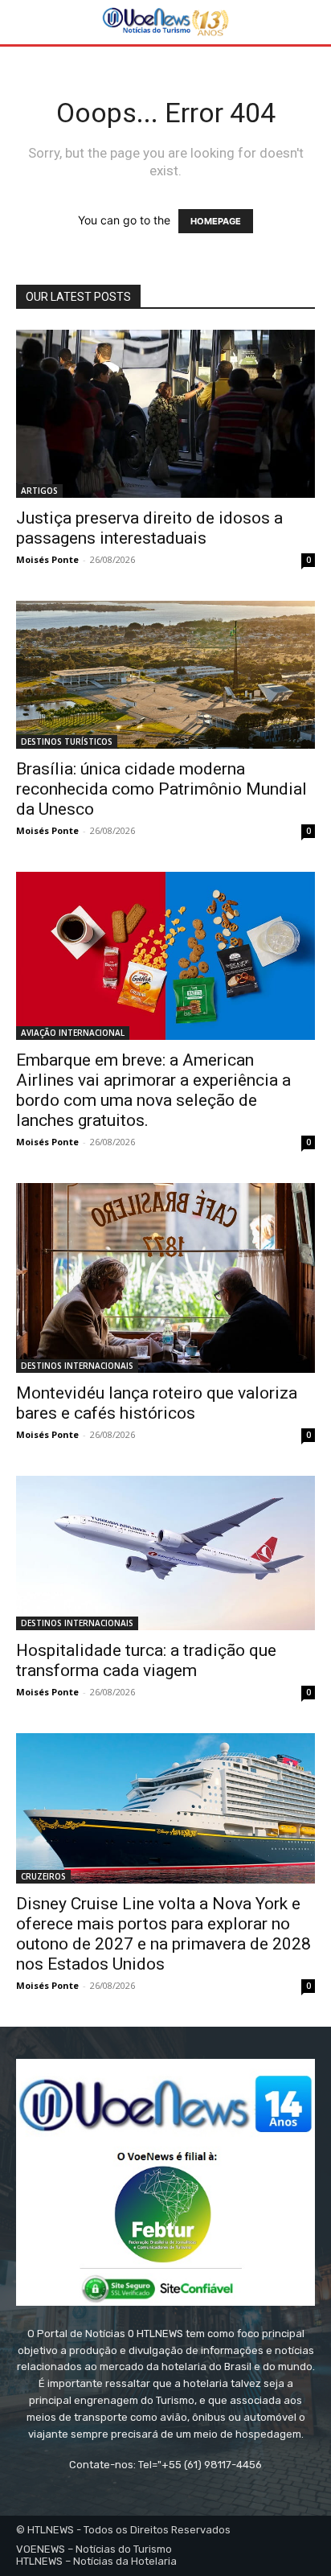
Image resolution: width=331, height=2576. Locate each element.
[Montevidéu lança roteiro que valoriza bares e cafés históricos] (165, 1278)
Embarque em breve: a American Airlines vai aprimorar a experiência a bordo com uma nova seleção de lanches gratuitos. (153, 1090)
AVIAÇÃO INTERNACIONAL (73, 1033)
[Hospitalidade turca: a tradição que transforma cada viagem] (165, 1553)
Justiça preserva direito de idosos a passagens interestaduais (149, 528)
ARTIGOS (39, 491)
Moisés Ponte (47, 559)
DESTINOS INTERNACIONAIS (77, 1366)
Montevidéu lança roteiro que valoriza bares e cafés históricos (157, 1403)
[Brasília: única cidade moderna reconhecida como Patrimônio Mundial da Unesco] (165, 674)
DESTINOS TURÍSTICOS (67, 742)
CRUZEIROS (43, 1876)
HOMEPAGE (216, 221)
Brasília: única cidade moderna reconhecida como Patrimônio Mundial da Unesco (161, 789)
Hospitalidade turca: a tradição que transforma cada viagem (146, 1660)
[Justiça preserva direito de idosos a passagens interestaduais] (165, 414)
